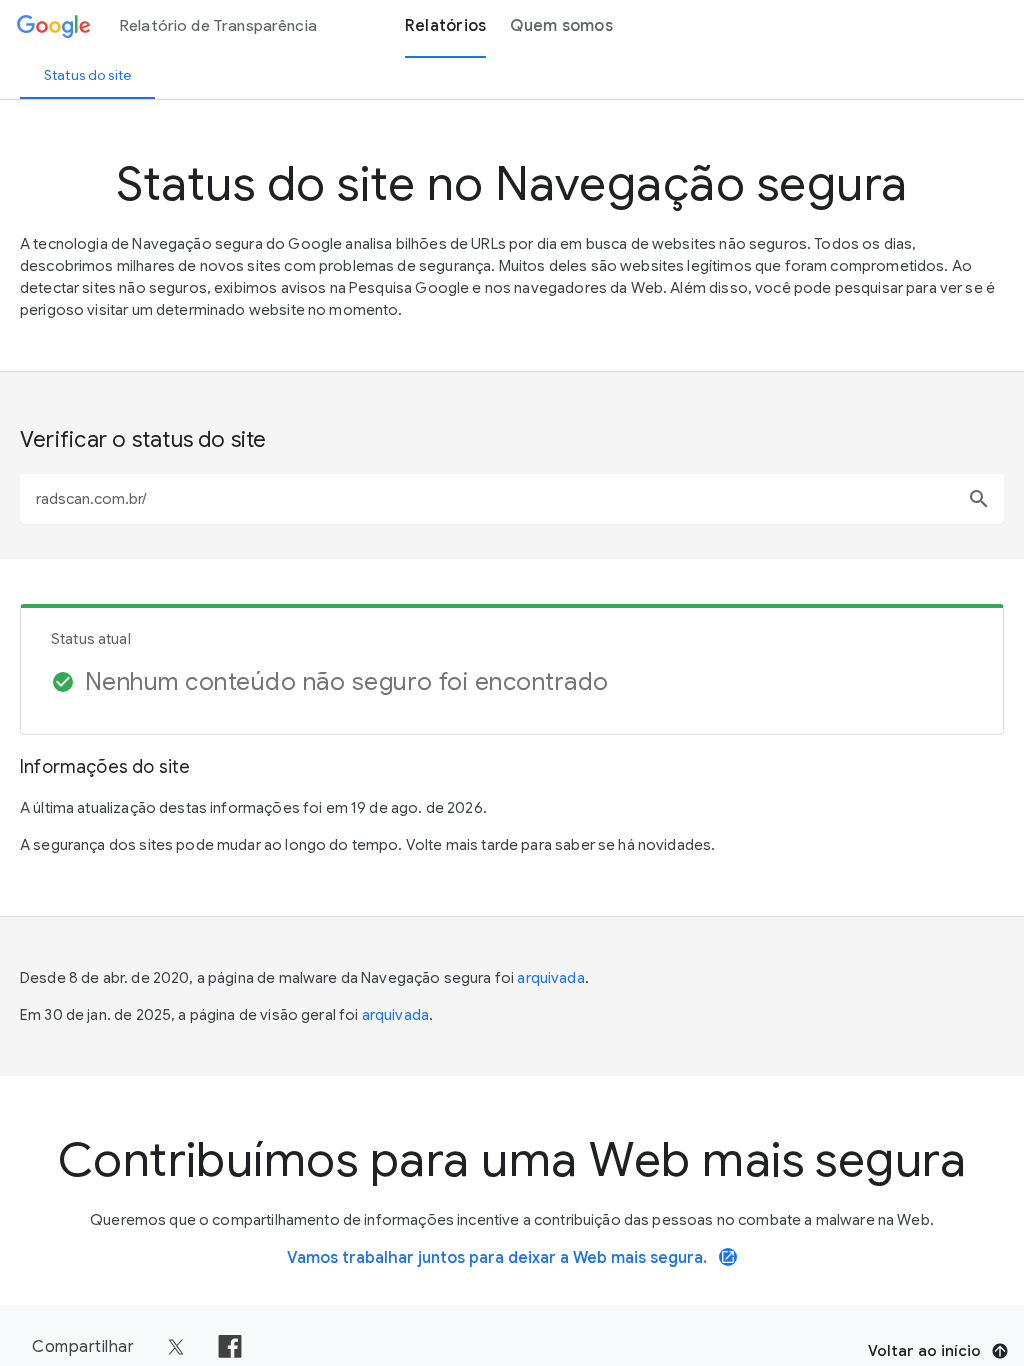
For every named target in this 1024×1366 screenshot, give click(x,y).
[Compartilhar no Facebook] (230, 1347)
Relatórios (446, 26)
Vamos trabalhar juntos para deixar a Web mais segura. (511, 1258)
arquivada (550, 978)
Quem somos (561, 26)
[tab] (87, 75)
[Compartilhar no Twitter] (176, 1347)
